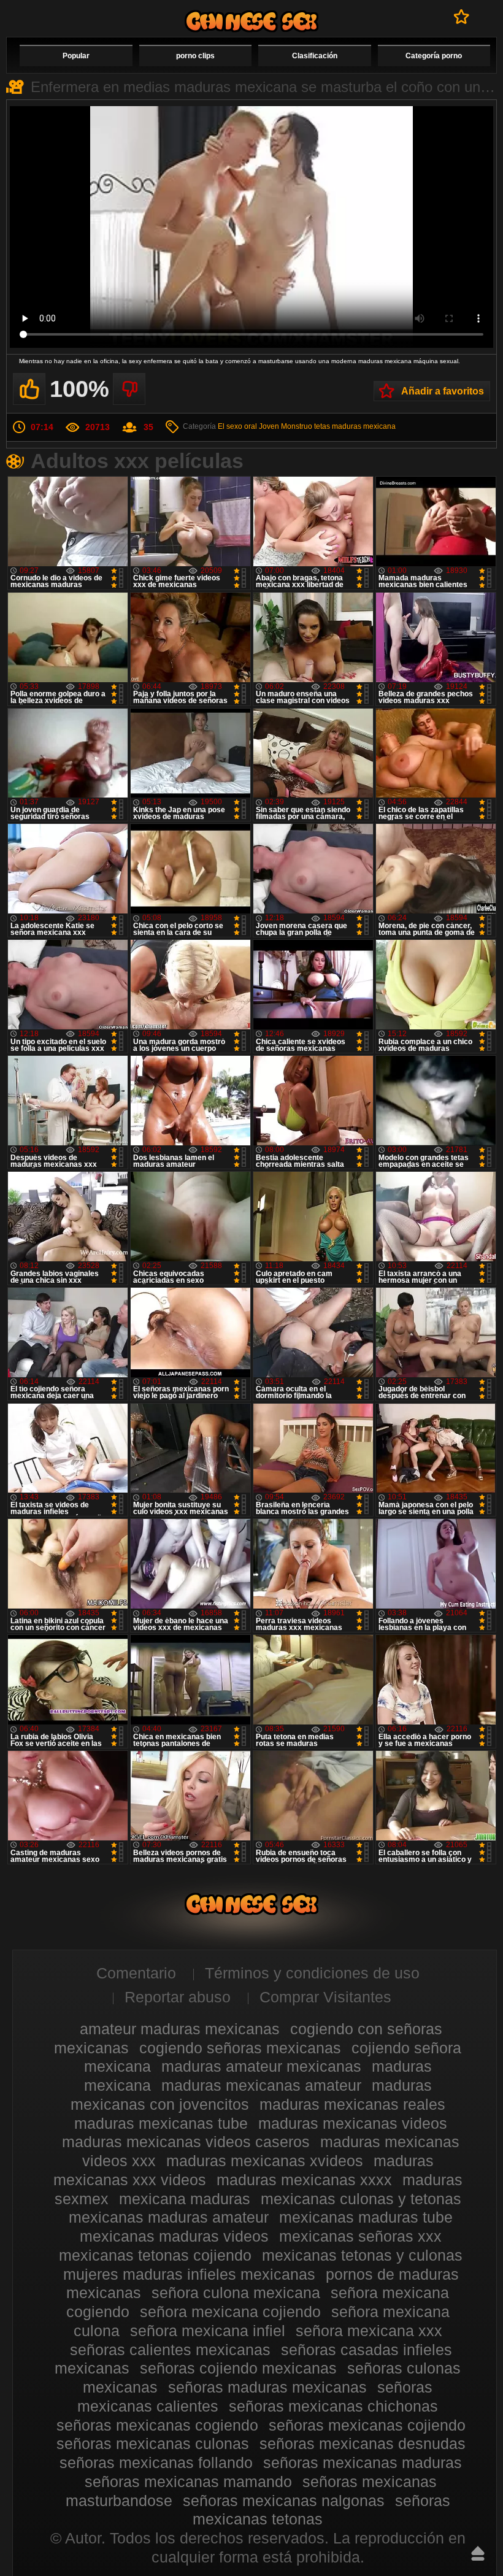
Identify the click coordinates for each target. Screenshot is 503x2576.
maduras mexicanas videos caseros (186, 2142)
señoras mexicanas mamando (188, 2482)
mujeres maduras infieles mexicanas (189, 2274)
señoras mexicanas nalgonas (284, 2501)
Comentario (136, 1973)
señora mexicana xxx (369, 2331)
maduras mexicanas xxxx (304, 2180)
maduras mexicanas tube (161, 2123)
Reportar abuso (178, 1997)
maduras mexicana (364, 426)
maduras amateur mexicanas (261, 2066)
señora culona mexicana (236, 2293)
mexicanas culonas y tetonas (361, 2199)
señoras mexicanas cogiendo (157, 2425)
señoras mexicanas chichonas (333, 2406)
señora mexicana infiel (208, 2331)
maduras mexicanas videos (353, 2123)
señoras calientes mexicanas (170, 2350)
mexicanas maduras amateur (169, 2217)
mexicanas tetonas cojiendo (155, 2255)
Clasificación (315, 56)
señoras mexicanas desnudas (363, 2443)
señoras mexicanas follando (156, 2463)
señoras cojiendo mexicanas (238, 2368)
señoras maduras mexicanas (267, 2387)
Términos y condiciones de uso (312, 1973)
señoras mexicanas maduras (363, 2463)
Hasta (478, 2553)
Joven (269, 426)
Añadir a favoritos (443, 391)
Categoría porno (434, 56)
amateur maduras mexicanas (180, 2029)
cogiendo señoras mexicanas (240, 2048)
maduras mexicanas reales (352, 2104)
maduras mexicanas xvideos (265, 2161)
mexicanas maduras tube (366, 2217)
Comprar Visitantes (325, 1997)
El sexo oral (237, 426)
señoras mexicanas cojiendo (367, 2425)
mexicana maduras (185, 2199)
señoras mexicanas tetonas (321, 2510)
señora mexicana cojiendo (230, 2312)
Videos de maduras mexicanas (251, 21)
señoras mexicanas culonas (153, 2443)
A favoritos (462, 17)
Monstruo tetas (305, 426)
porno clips (195, 56)
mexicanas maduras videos (174, 2236)
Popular (76, 56)
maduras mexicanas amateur (261, 2085)
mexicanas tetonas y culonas (362, 2255)
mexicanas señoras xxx (360, 2236)
